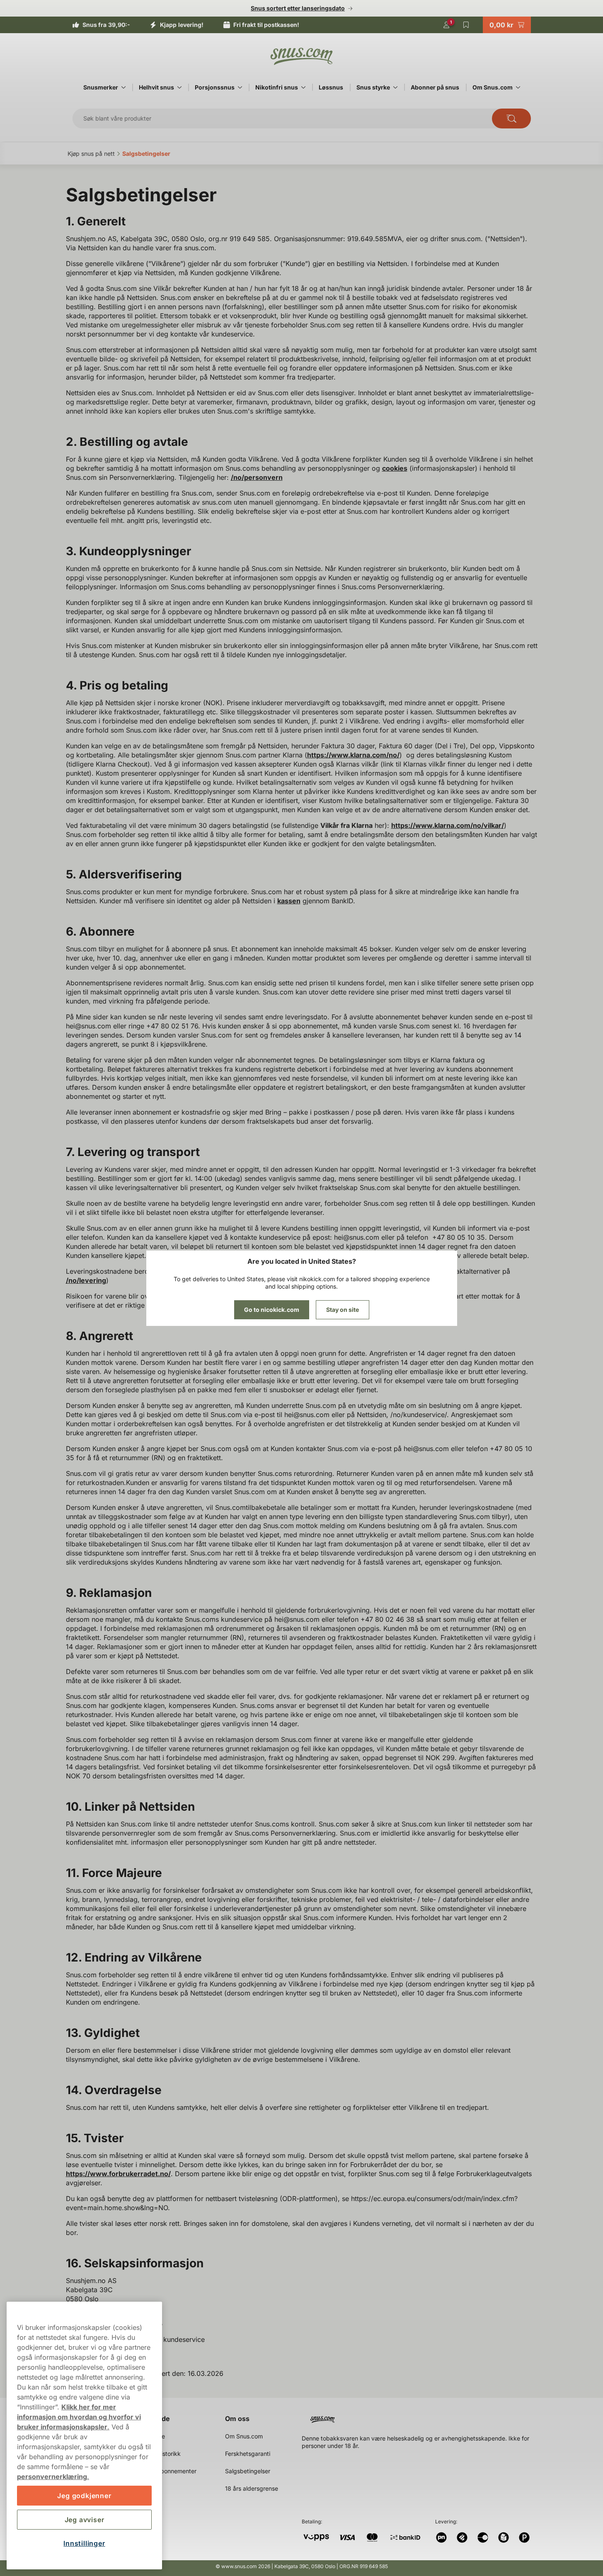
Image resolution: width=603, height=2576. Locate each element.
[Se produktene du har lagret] (466, 25)
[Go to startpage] (302, 56)
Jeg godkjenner (84, 2496)
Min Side (156, 2419)
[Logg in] (446, 25)
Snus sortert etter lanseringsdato (298, 8)
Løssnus (331, 87)
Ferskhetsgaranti (248, 2454)
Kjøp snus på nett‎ (91, 154)
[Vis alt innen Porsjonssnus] (240, 87)
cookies (395, 468)
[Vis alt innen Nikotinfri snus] (303, 87)
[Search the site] (511, 119)
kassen (289, 901)
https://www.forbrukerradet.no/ (118, 2174)
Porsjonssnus (215, 87)
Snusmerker (101, 87)
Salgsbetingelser (248, 2471)
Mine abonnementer (169, 2471)
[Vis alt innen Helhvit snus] (179, 87)
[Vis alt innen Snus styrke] (395, 87)
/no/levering (86, 1280)
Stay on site (343, 1310)
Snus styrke (373, 87)
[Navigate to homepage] (423, 2416)
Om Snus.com (493, 87)
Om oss (237, 2419)
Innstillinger (84, 2543)
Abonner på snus (435, 87)
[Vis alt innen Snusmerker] (124, 87)
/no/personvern (257, 477)
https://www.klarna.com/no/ (353, 755)
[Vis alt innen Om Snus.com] (518, 87)
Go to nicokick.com (272, 1310)
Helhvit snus (156, 87)
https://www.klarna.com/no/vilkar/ (448, 825)
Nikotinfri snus (277, 87)
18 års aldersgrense (252, 2488)
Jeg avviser (85, 2520)
